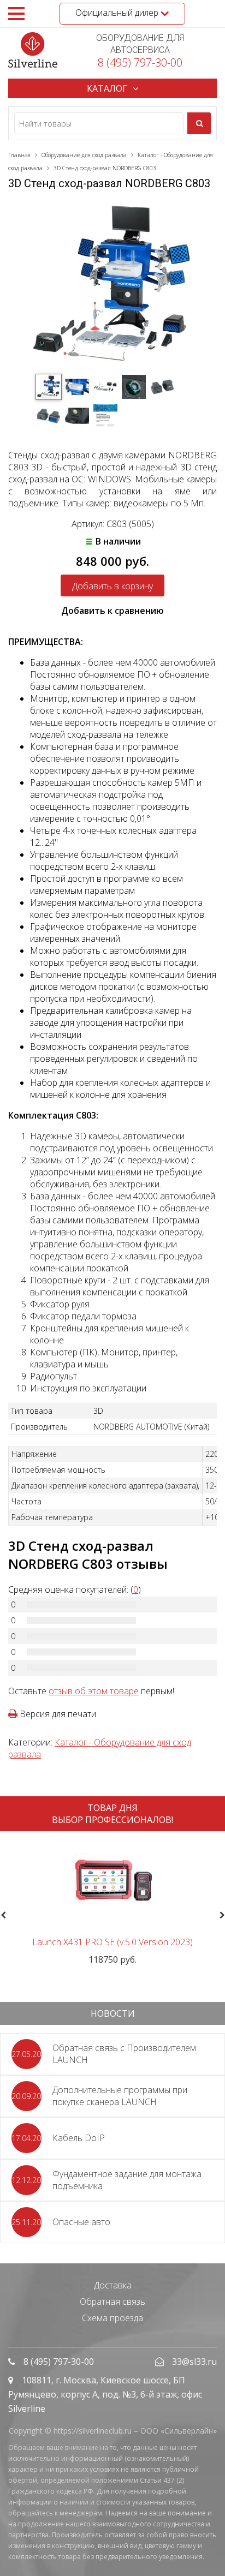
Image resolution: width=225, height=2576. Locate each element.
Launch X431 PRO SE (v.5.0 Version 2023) (112, 1942)
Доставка (113, 2285)
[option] (112, 1902)
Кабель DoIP (79, 2138)
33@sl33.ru (194, 2362)
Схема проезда (112, 2318)
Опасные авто (81, 2222)
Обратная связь (112, 2302)
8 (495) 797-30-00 (140, 62)
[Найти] (199, 123)
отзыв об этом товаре (94, 1691)
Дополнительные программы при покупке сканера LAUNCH (120, 2096)
